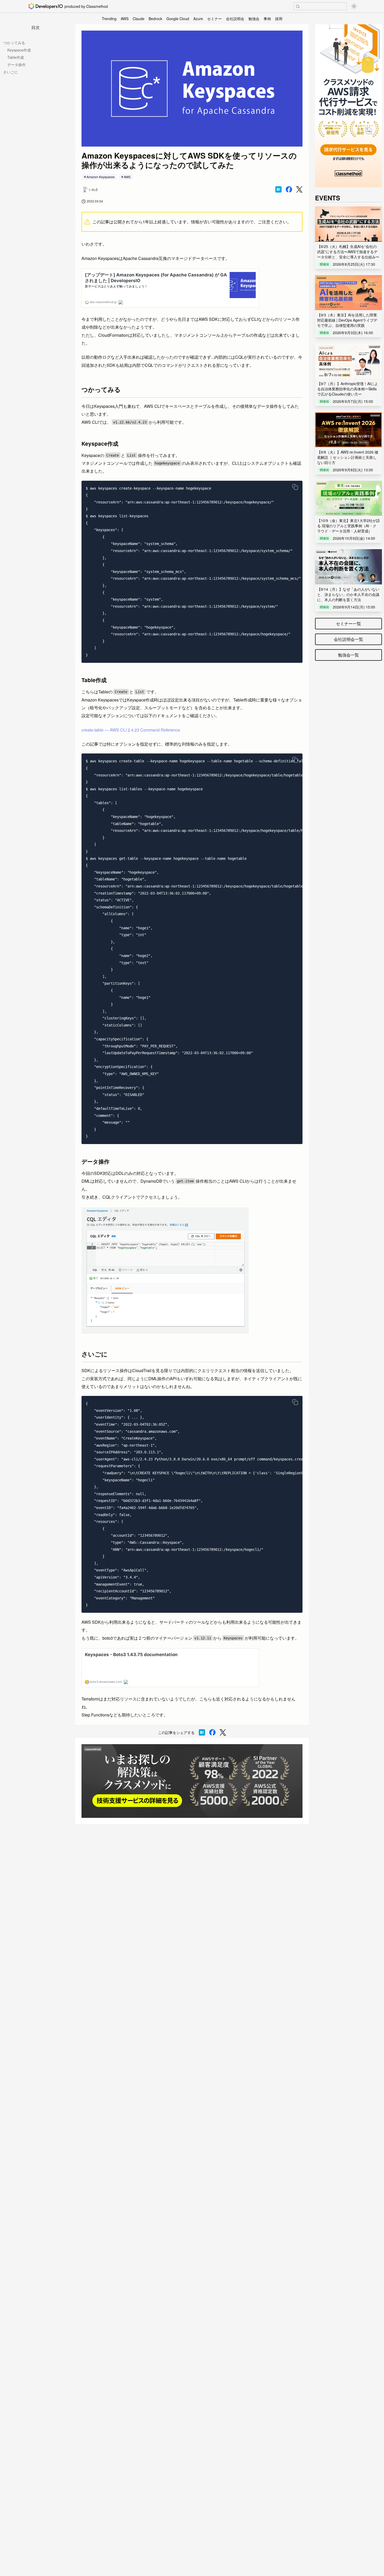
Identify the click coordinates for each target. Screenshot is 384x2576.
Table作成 (16, 57)
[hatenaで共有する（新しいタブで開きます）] (278, 189)
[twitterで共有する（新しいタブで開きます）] (299, 190)
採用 (279, 19)
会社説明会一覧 (348, 639)
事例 (267, 19)
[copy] (295, 487)
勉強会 (254, 19)
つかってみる (14, 43)
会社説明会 (235, 19)
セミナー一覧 (348, 623)
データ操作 (16, 65)
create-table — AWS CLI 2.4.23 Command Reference (131, 730)
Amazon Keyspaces (101, 177)
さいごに (10, 72)
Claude (139, 19)
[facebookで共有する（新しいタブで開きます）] (289, 189)
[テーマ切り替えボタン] (354, 6)
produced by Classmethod (86, 6)
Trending (109, 19)
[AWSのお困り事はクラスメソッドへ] (192, 1781)
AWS (125, 19)
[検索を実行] (298, 7)
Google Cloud (178, 19)
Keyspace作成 (19, 50)
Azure (198, 19)
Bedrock (155, 19)
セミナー (214, 19)
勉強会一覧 (348, 655)
